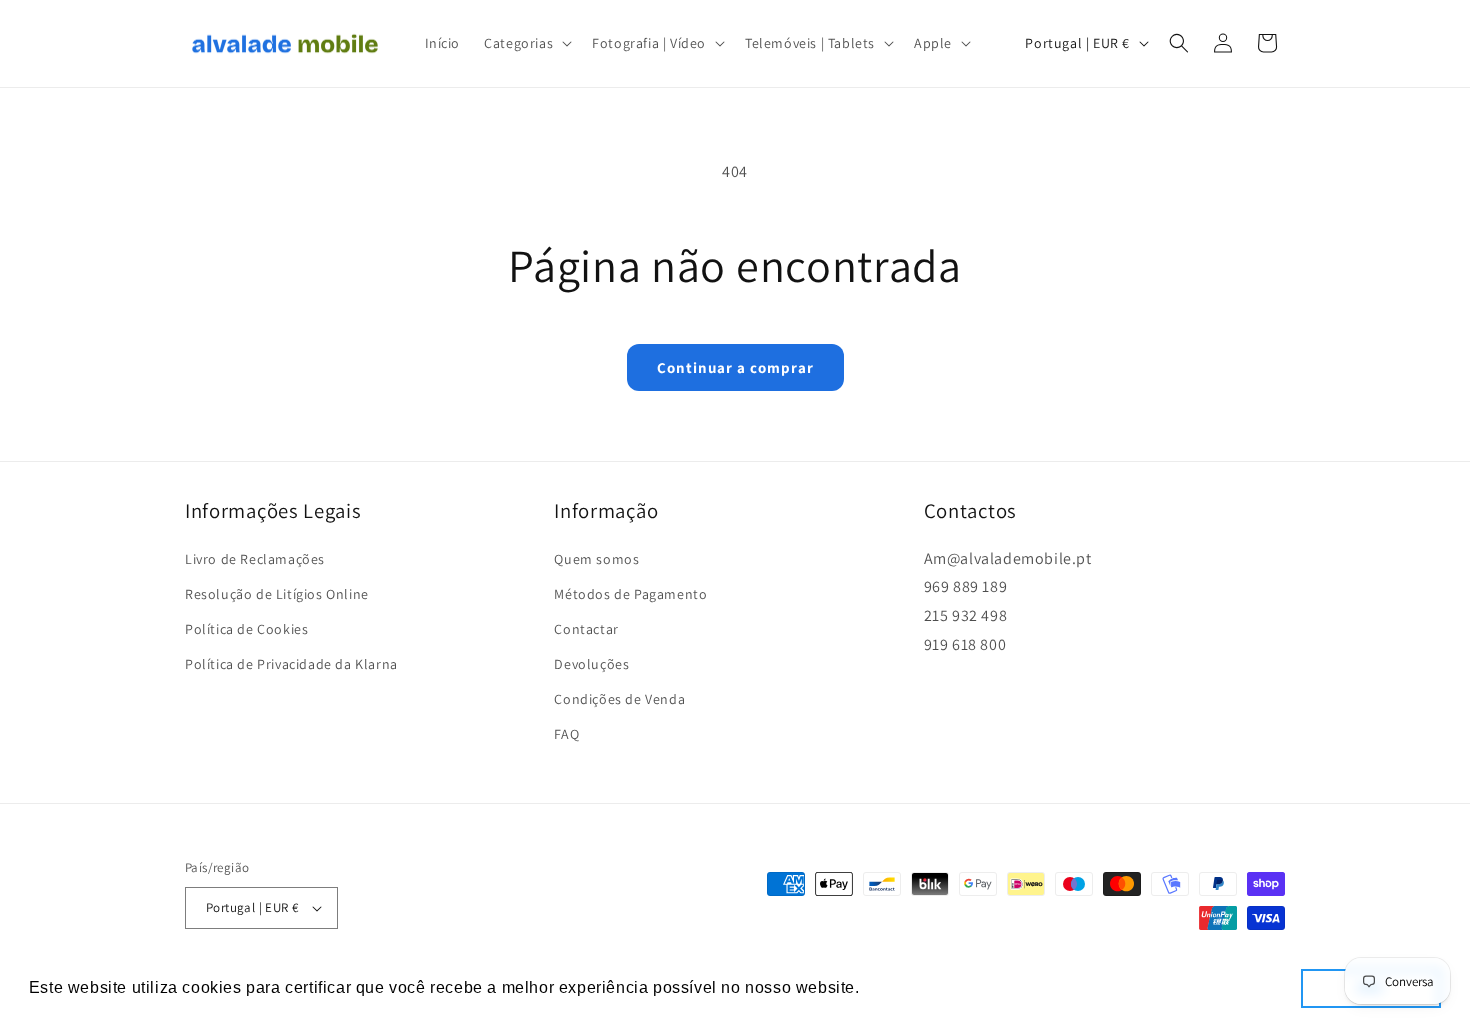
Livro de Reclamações (255, 558)
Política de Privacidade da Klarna (291, 664)
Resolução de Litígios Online (277, 594)
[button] (526, 43)
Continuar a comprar (735, 367)
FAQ (566, 734)
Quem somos (596, 558)
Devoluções (591, 664)
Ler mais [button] (900, 987)
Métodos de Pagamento (630, 594)
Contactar (586, 629)
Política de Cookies (246, 629)
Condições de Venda (619, 699)
